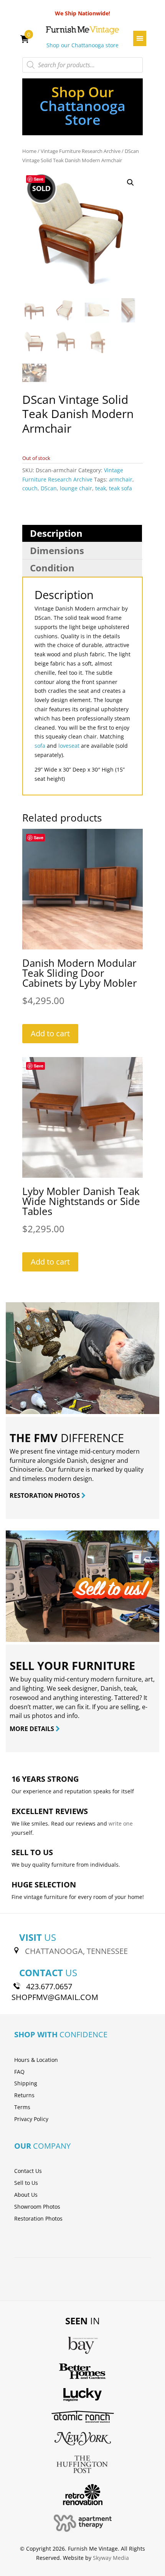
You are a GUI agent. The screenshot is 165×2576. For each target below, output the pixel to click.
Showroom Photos (37, 2207)
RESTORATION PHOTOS (45, 1495)
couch (30, 488)
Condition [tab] (52, 568)
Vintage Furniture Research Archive (81, 151)
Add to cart (50, 1033)
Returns (24, 2095)
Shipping (26, 2083)
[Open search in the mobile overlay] (82, 65)
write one (121, 1823)
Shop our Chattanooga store (82, 45)
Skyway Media (111, 2558)
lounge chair (76, 488)
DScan (49, 488)
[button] (130, 183)
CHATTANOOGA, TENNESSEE (76, 1951)
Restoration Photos (38, 2218)
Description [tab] (56, 533)
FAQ (19, 2072)
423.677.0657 (49, 1986)
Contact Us (28, 2171)
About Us (26, 2195)
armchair (121, 479)
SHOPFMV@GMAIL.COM (55, 1997)
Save (39, 179)
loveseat (69, 746)
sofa (40, 746)
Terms (22, 2107)
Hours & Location (36, 2060)
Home (29, 151)
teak (101, 488)
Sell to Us (26, 2183)
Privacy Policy (31, 2119)
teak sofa (120, 488)
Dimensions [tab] (57, 550)
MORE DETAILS (33, 1729)
